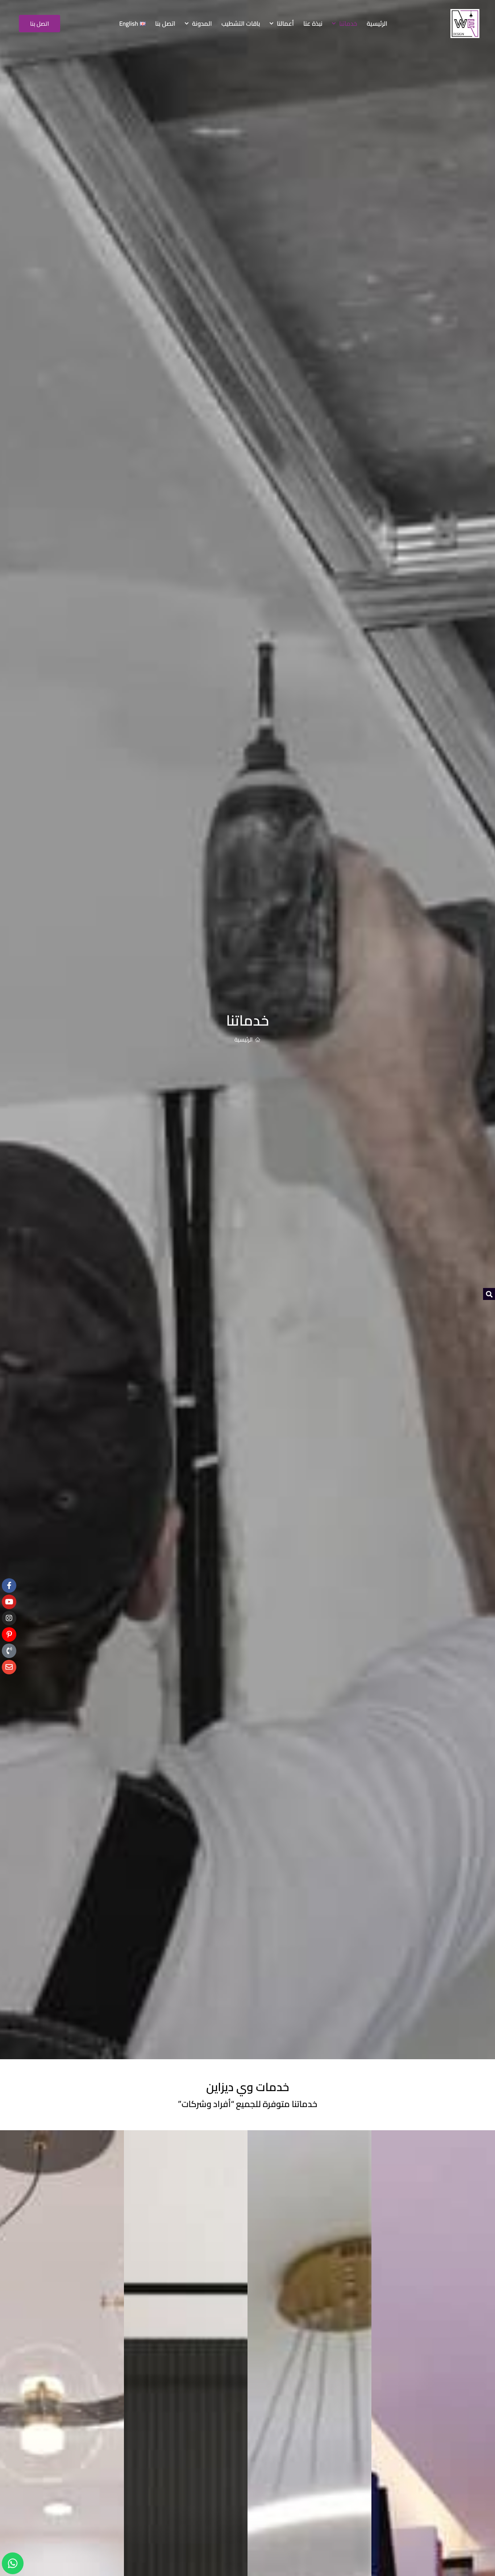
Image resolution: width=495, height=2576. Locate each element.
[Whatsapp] (13, 2563)
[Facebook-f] (9, 1586)
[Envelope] (9, 1667)
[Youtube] (9, 1602)
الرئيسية (377, 24)
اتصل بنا (165, 24)
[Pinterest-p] (9, 1634)
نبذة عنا (313, 24)
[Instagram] (9, 1618)
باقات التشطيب (241, 24)
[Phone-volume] (9, 1651)
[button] (489, 1294)
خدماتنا (348, 24)
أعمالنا (285, 24)
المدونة (202, 24)
